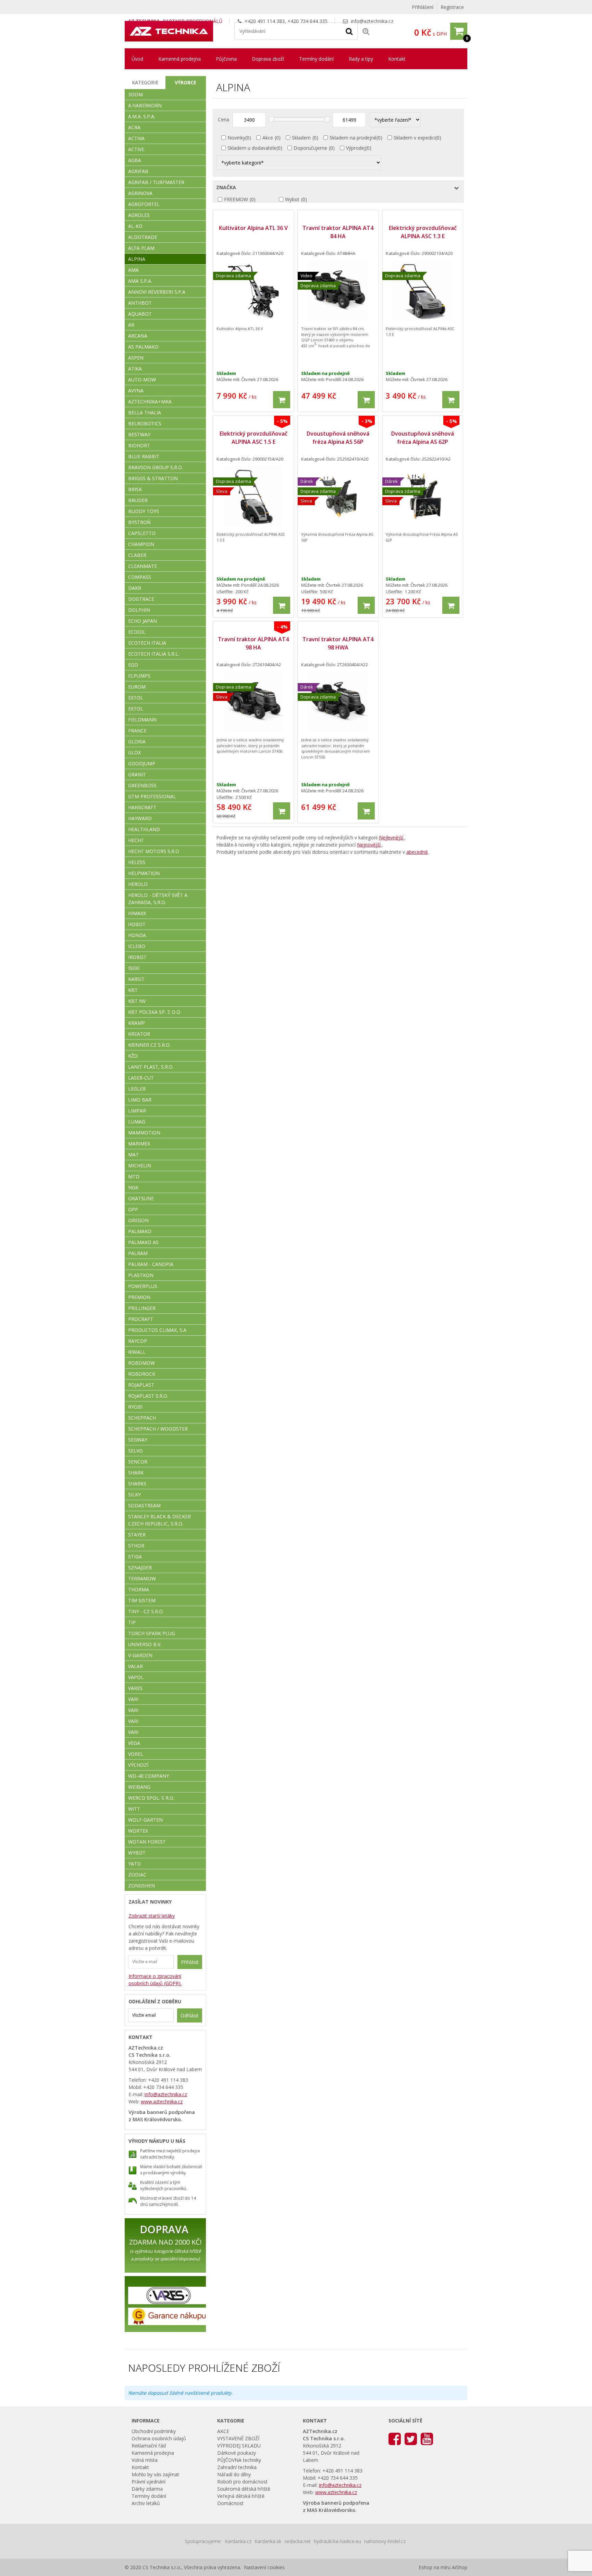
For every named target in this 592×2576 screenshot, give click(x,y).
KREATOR (139, 1034)
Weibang (139, 1787)
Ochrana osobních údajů (159, 2438)
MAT (133, 1155)
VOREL (136, 1754)
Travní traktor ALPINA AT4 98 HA (253, 643)
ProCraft (141, 1319)
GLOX (134, 752)
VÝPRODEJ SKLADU (239, 2446)
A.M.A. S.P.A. (142, 116)
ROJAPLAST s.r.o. (148, 1396)
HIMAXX (137, 913)
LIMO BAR (140, 1100)
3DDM (135, 94)
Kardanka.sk (268, 2541)
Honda (137, 935)
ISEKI (134, 968)
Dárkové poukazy (237, 2453)
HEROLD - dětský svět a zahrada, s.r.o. (158, 899)
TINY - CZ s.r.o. (146, 1611)
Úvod (137, 59)
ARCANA (138, 336)
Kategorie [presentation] (145, 82)
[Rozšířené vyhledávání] (366, 31)
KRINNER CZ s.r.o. (149, 1045)
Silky (134, 1494)
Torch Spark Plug (152, 1633)
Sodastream (144, 1505)
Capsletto (142, 533)
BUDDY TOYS (144, 511)
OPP (133, 1209)
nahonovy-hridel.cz (385, 2541)
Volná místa (145, 2460)
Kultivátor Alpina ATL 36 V (253, 228)
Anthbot (140, 303)
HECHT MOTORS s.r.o (154, 851)
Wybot (292, 199)
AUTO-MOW (142, 380)
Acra (134, 127)
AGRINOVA (140, 193)
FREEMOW (236, 199)
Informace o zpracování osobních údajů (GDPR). (155, 1980)
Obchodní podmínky (154, 2431)
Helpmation (144, 873)
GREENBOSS (142, 785)
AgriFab (138, 171)
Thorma (139, 1589)
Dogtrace (141, 599)
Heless (137, 862)
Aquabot (140, 314)
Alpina (137, 259)
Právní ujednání (149, 2482)
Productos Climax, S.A (157, 1330)
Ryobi (135, 1407)
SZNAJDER (140, 1568)
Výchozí (138, 1765)
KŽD (133, 1056)
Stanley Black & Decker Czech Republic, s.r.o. (159, 1520)
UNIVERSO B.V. (145, 1644)
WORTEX (138, 1831)
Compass (140, 577)
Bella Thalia (145, 412)
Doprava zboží (268, 59)
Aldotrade (143, 237)
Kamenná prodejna (180, 59)
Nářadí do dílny (234, 2474)
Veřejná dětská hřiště (241, 2496)
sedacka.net (298, 2541)
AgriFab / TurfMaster (156, 182)
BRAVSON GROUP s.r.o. (156, 467)
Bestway (139, 434)
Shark (136, 1473)
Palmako (140, 1231)
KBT (133, 990)
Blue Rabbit (144, 456)
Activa (136, 138)
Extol (136, 698)
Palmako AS (143, 1242)
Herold (138, 884)
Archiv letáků (146, 2503)
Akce (268, 138)
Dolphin (139, 610)
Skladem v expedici (415, 138)
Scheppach (142, 1418)
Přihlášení (423, 7)
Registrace (452, 7)
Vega (134, 1743)
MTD (134, 1176)
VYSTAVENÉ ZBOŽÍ (238, 2438)
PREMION (139, 1297)
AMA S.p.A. (140, 281)
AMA (133, 270)
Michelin (140, 1165)
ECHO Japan (143, 621)
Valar (135, 1666)
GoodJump (142, 763)
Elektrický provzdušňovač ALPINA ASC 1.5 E (254, 438)
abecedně (417, 852)
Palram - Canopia (151, 1264)
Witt (134, 1809)
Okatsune (141, 1198)
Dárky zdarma (147, 2489)
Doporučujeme (310, 148)
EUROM (137, 687)
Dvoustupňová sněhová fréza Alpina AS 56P (338, 438)
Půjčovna (226, 59)
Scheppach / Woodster (158, 1429)
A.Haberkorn (145, 105)
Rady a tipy (361, 59)
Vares (135, 1688)
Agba (135, 160)
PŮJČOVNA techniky (239, 2460)
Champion (141, 544)
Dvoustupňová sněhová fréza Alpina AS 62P (423, 438)
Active (136, 149)
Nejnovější (369, 845)
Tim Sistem (142, 1600)
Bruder (138, 500)
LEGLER (137, 1089)
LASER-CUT (141, 1078)
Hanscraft (142, 807)
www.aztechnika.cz (162, 2101)
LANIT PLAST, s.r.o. (151, 1067)
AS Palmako (143, 347)
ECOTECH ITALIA (147, 643)
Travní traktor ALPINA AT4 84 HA (338, 232)
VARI (133, 1699)
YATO (134, 1864)
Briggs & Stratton (153, 478)
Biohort (139, 445)
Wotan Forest (147, 1842)
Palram (138, 1253)
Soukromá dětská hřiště (244, 2489)
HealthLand (144, 829)
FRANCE (137, 731)
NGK (133, 1187)
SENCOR (138, 1462)
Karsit (136, 979)
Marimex (139, 1144)
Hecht (136, 840)
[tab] (145, 83)
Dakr (135, 588)
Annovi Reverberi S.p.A (157, 292)
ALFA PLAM (141, 248)
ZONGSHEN (141, 1886)
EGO (133, 665)
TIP (132, 1622)
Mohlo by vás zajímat (155, 2474)
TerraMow (142, 1578)
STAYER (137, 1535)
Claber (137, 555)
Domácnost (230, 2503)
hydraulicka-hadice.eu (337, 2541)
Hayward (140, 818)
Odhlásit (190, 2015)
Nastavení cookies (264, 2567)
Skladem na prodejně (353, 138)
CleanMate (143, 566)
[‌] (395, 2438)
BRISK (135, 489)
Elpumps (139, 676)
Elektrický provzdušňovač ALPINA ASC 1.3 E (423, 232)
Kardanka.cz (238, 2541)
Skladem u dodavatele (252, 148)
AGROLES (139, 215)
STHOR (136, 1546)
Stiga (135, 1557)
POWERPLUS (143, 1286)
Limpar (137, 1111)
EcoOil (137, 632)
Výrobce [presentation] (186, 82)
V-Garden (140, 1655)
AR (131, 325)
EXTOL (136, 709)
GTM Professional (152, 796)
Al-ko (135, 226)
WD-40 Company (149, 1776)
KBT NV (137, 1001)
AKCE (223, 2431)
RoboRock (142, 1374)
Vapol (136, 1677)
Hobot (137, 924)
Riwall (137, 1352)
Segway (138, 1440)
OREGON (138, 1220)
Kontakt (397, 59)
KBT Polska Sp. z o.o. (155, 1012)
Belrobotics (145, 423)
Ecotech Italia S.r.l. (154, 654)
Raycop (138, 1341)
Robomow (141, 1363)
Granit (137, 774)
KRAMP (137, 1023)
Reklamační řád (149, 2446)
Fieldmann (142, 720)
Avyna (136, 391)
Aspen (136, 358)
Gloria (137, 742)
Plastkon (141, 1275)
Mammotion (144, 1133)
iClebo (137, 946)
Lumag (137, 1122)
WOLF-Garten (145, 1820)
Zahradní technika (237, 2467)
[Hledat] (349, 31)
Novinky (236, 138)
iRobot (137, 957)
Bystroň (139, 522)
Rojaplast (141, 1385)
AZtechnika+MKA (150, 402)
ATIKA (135, 369)
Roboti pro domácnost (242, 2482)
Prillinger (142, 1308)
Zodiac (137, 1875)
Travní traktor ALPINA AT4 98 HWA (338, 643)
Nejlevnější (392, 837)
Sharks (137, 1484)
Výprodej (356, 148)
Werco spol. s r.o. (151, 1798)
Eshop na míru (435, 2567)
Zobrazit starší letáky (152, 1916)
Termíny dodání (316, 59)
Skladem (301, 138)
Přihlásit (190, 1962)
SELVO (135, 1451)
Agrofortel (144, 204)
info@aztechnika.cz (372, 21)
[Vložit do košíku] (282, 400)
